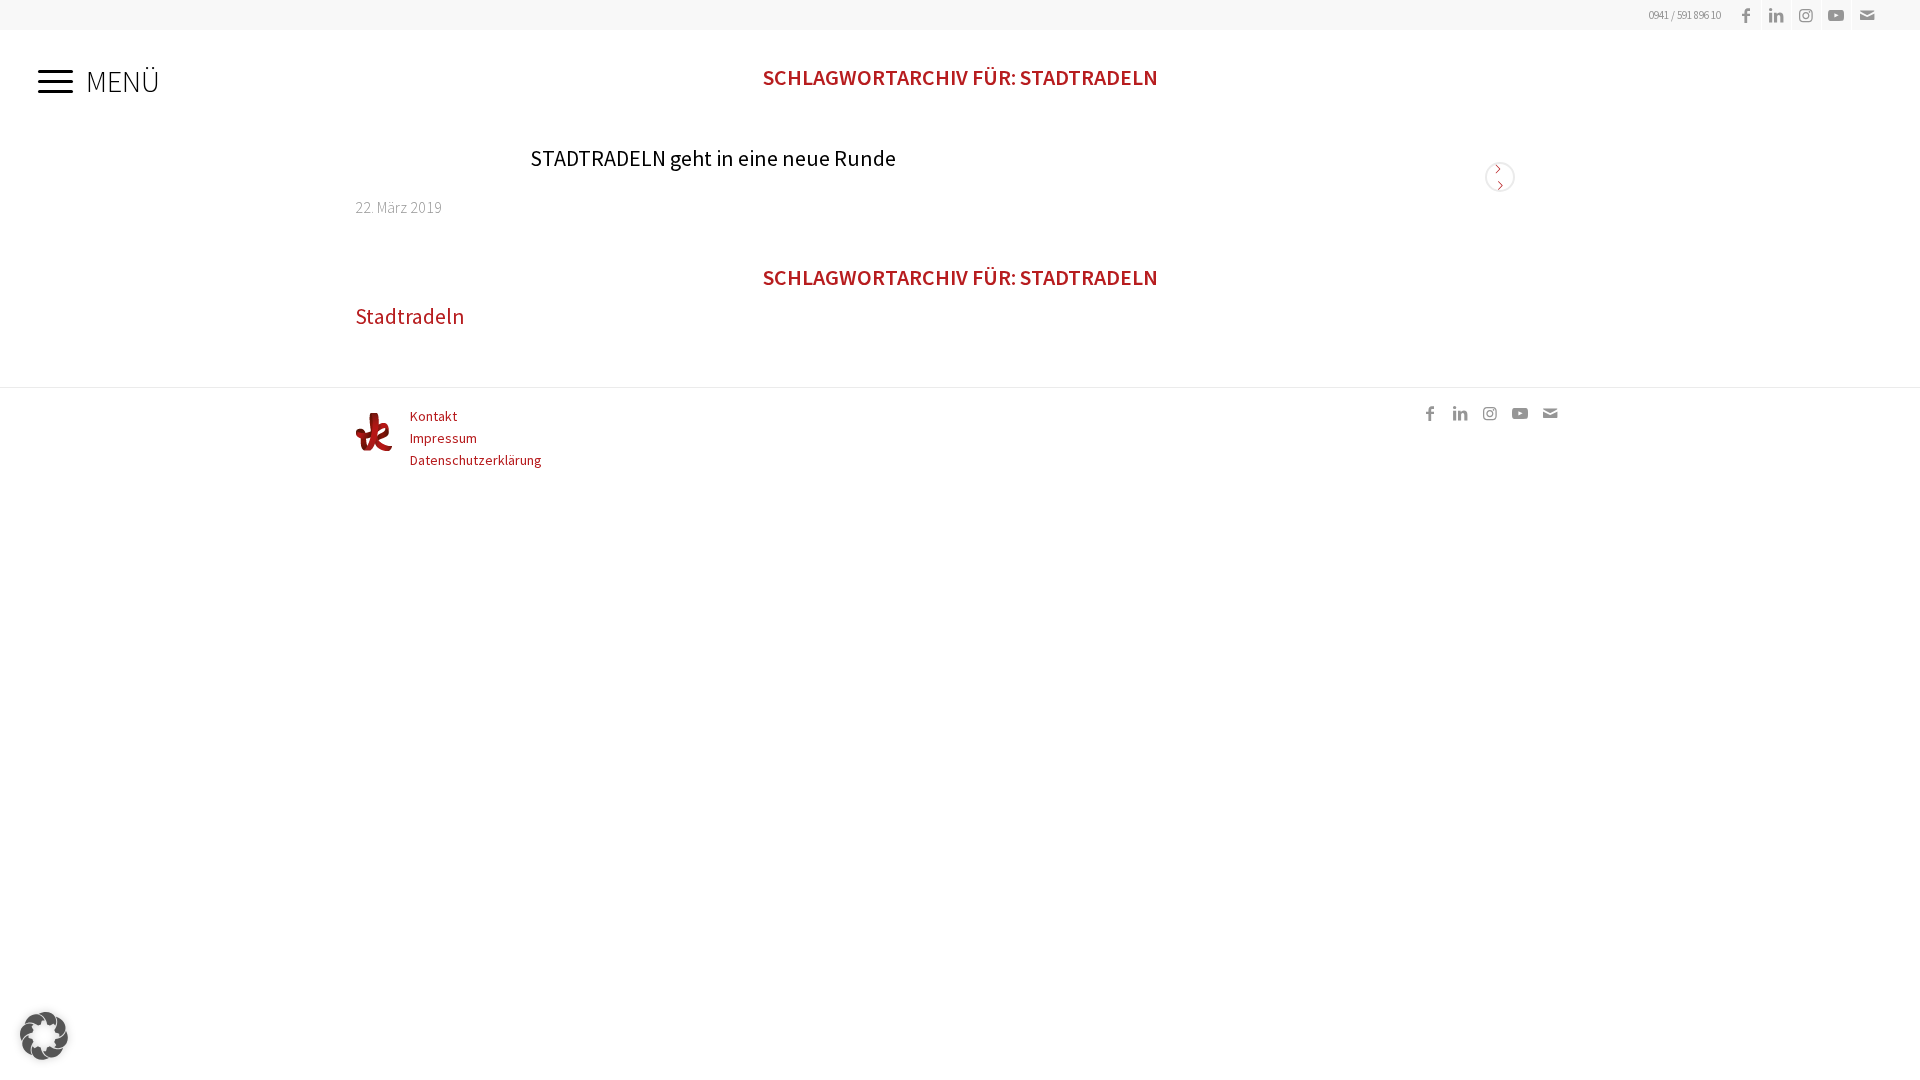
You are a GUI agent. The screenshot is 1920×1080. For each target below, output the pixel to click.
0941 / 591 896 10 (1685, 15)
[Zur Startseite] (374, 447)
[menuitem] (99, 75)
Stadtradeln (410, 316)
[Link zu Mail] (1867, 15)
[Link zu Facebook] (1746, 15)
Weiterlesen (1500, 177)
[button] (44, 1036)
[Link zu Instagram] (1806, 15)
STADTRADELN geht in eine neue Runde (713, 158)
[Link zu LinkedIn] (1776, 15)
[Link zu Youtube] (1836, 15)
